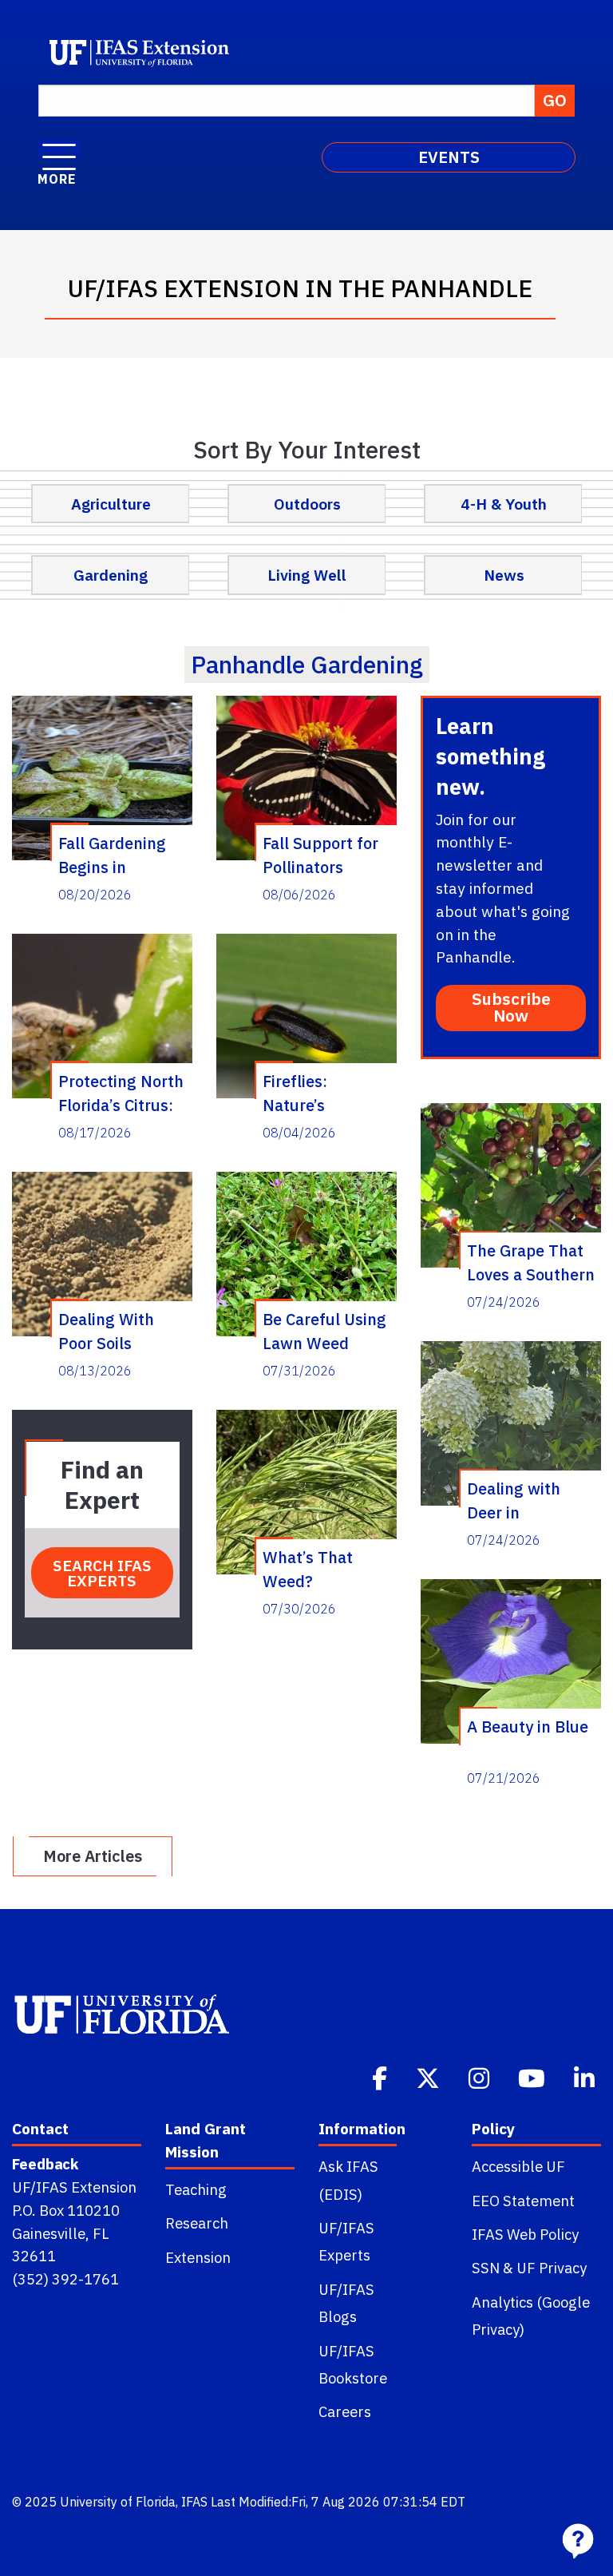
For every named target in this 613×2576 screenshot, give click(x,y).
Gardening (111, 575)
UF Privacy (552, 2268)
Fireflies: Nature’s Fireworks (299, 1093)
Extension (198, 2257)
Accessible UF (518, 2166)
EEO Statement (523, 2201)
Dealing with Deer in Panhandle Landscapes (514, 1500)
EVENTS (449, 157)
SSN (486, 2268)
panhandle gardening (307, 664)
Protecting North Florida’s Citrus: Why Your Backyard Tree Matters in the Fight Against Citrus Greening (121, 1093)
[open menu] (59, 149)
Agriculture (111, 504)
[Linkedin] (586, 2077)
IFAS (194, 2502)
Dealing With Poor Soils (106, 1331)
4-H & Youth (504, 504)
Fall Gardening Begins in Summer (112, 855)
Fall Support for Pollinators (320, 855)
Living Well (307, 575)
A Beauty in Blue (528, 1727)
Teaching (196, 2189)
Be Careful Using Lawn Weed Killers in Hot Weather (324, 1331)
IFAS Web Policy (525, 2234)
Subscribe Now (511, 1007)
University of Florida (118, 2502)
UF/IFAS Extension (74, 2187)
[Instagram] (481, 2077)
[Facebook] (381, 2077)
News (504, 575)
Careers (345, 2411)
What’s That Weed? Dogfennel (308, 1569)
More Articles (93, 1856)
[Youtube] (533, 2077)
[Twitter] (429, 2077)
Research (197, 2223)
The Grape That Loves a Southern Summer (531, 1262)
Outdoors (307, 504)
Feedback (45, 2164)
